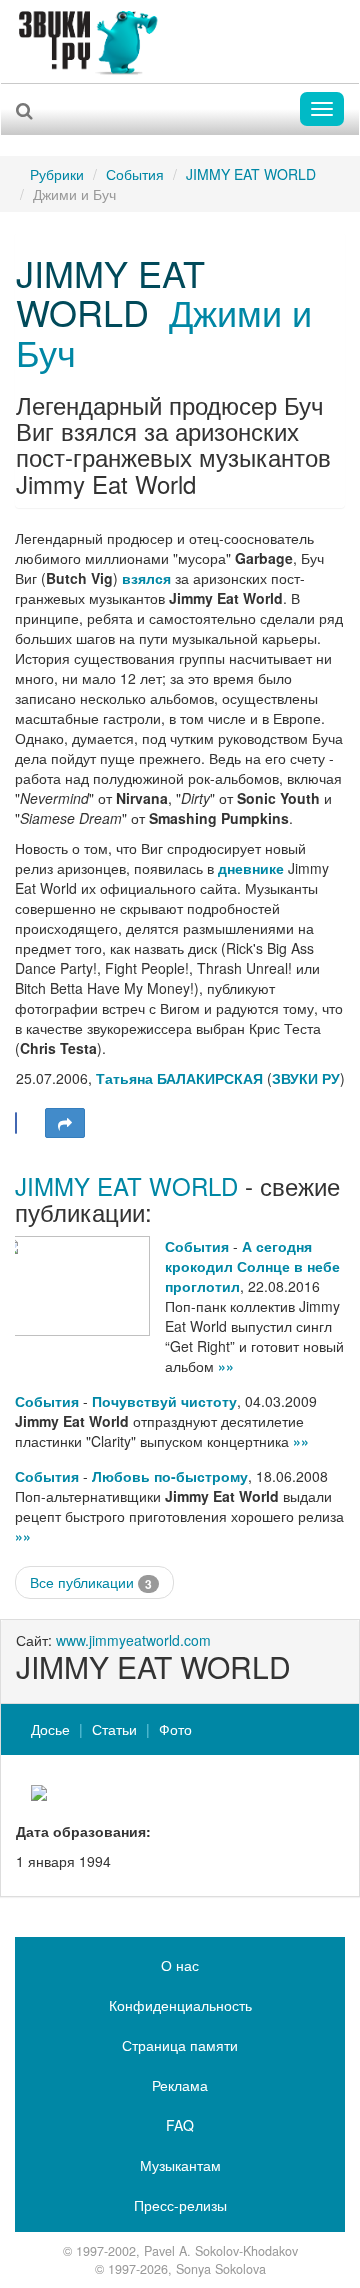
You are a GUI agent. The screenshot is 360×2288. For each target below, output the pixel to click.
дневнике (251, 868)
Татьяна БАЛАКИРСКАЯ (179, 1078)
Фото (175, 1729)
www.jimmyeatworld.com (133, 1640)
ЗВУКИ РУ (306, 1078)
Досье (50, 1729)
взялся (146, 578)
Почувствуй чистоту (164, 1401)
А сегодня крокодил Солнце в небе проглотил (252, 1266)
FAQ (180, 2125)
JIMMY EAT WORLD (251, 174)
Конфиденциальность (180, 2005)
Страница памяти (180, 2045)
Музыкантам (180, 2165)
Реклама (180, 2085)
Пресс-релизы (180, 2205)
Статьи (114, 1729)
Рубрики (57, 174)
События (135, 174)
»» (226, 1366)
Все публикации (91, 1582)
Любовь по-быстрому (170, 1476)
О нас (180, 1965)
